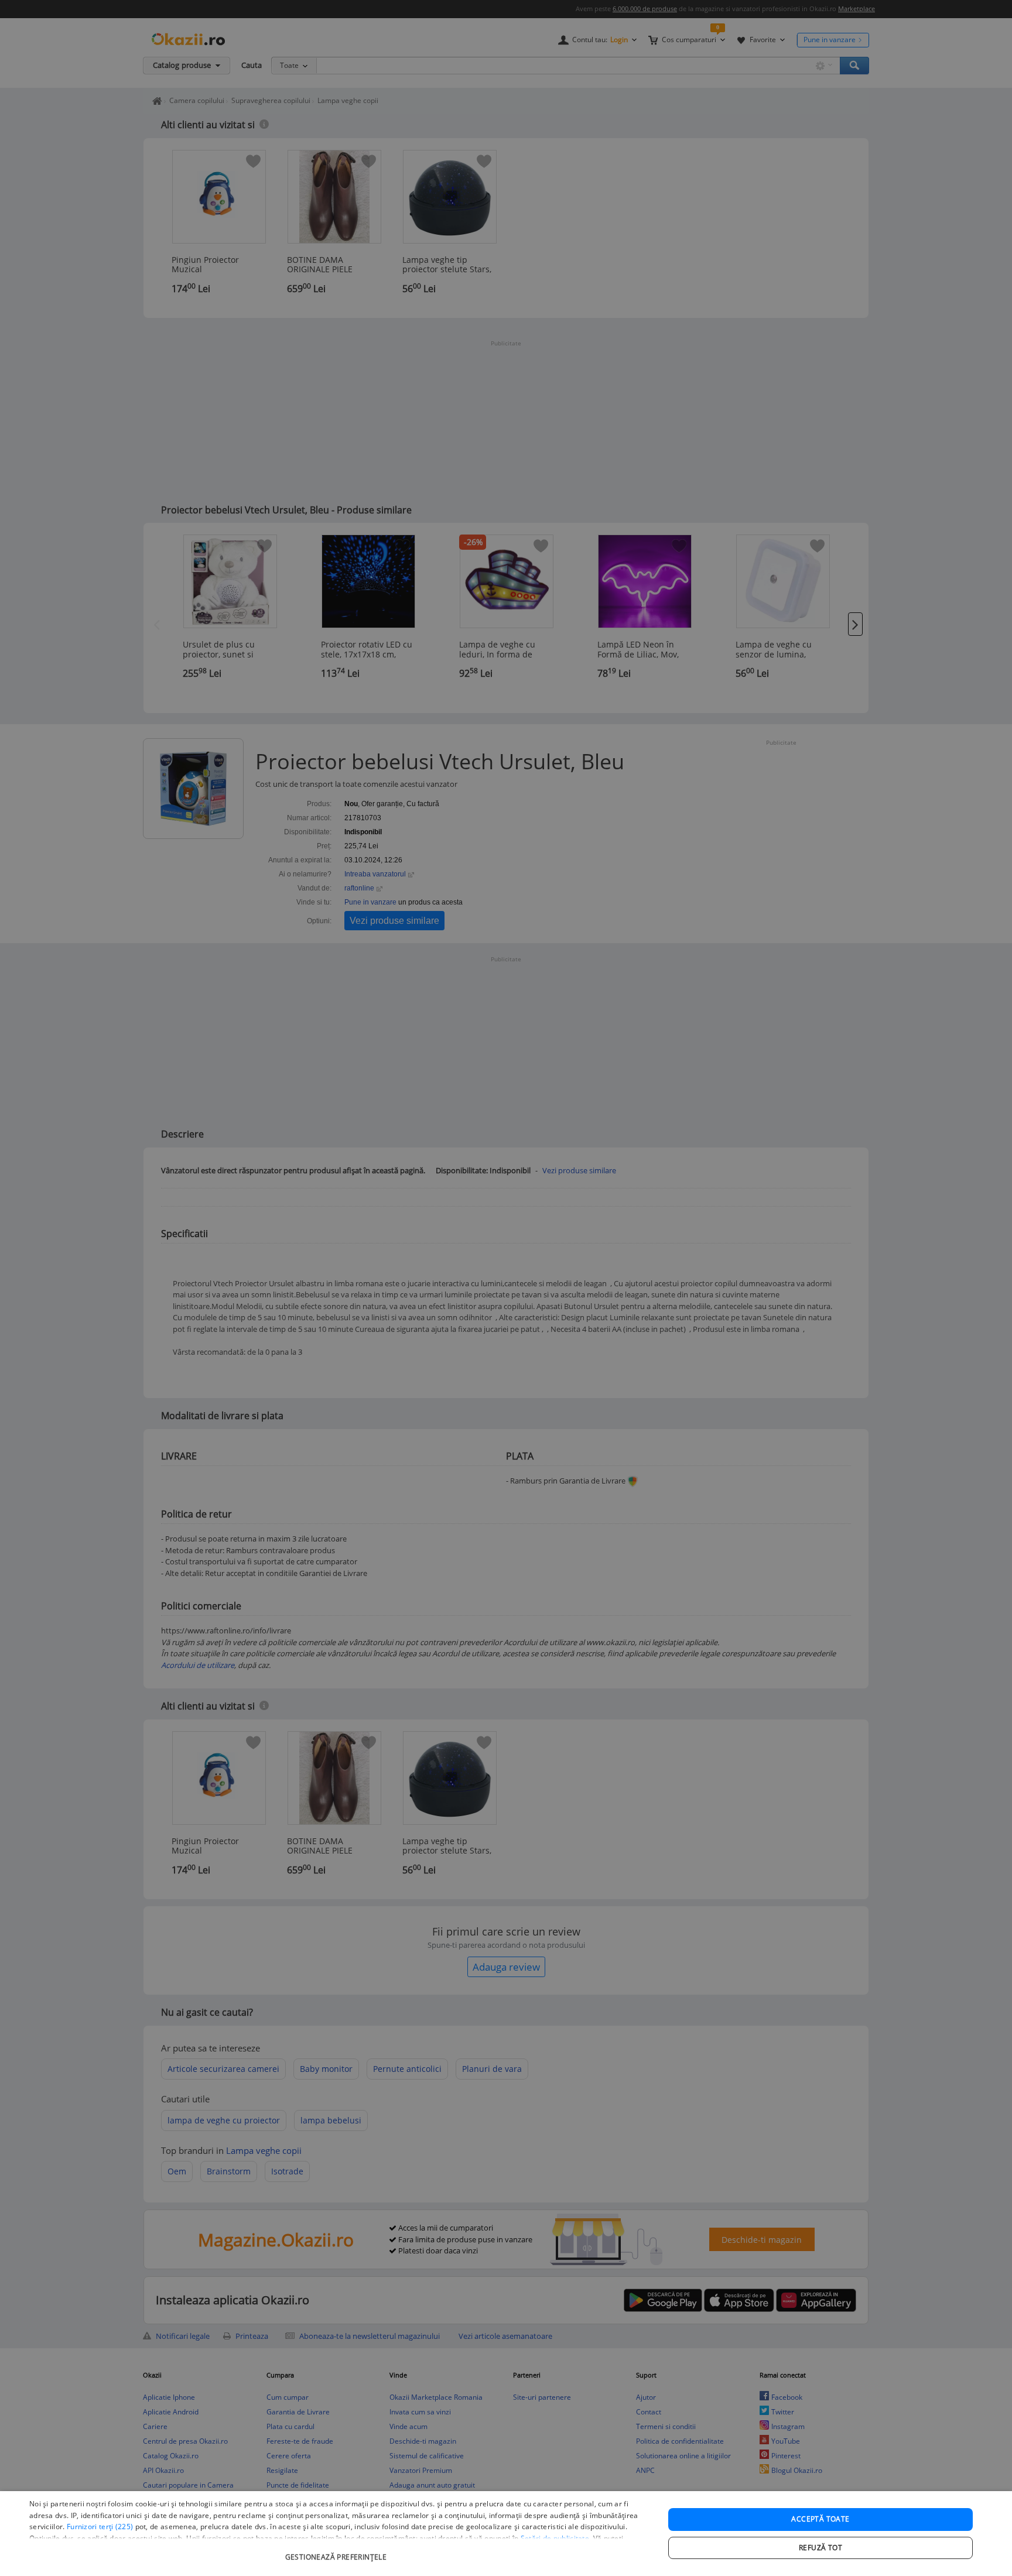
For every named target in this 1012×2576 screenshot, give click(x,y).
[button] (337, 2551)
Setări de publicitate (555, 2538)
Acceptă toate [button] (820, 2519)
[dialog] (506, 2534)
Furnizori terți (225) (100, 2527)
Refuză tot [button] (820, 2548)
